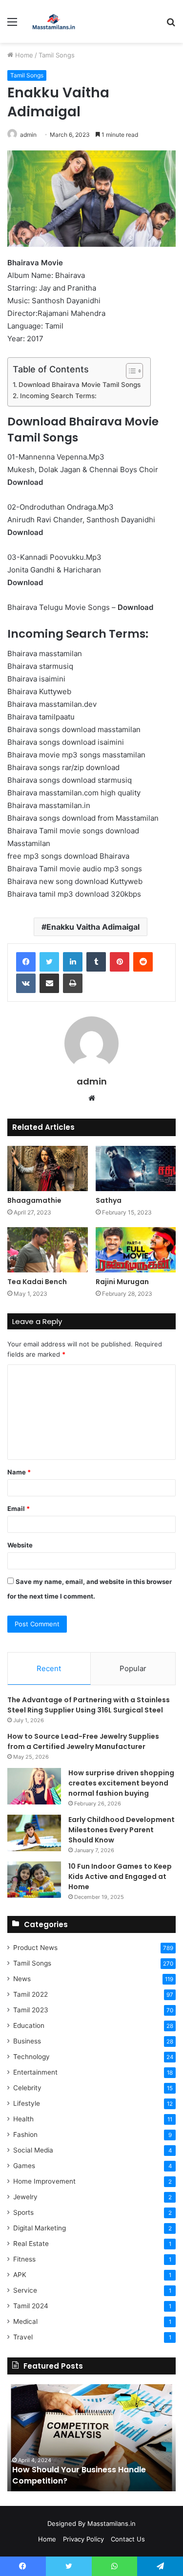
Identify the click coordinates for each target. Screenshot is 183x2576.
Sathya (109, 1200)
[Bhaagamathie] (48, 1168)
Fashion (25, 2134)
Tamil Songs (57, 55)
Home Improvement (44, 2181)
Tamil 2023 (31, 2010)
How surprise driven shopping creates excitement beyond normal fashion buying (121, 1783)
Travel (23, 2337)
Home (23, 55)
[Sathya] (136, 1168)
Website (20, 1545)
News (22, 1979)
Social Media (33, 2150)
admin (92, 1081)
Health (23, 2119)
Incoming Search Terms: (58, 396)
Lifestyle (27, 2103)
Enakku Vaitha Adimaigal (93, 927)
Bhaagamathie (34, 1200)
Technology (31, 2057)
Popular (133, 1668)
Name (19, 1472)
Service (25, 2290)
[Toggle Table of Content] (130, 371)
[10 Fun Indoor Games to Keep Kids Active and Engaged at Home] (34, 1880)
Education (29, 2025)
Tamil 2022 (30, 1994)
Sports (23, 2212)
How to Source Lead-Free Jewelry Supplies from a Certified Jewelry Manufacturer (83, 1741)
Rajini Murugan (122, 1282)
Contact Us (128, 2539)
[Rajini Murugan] (136, 1250)
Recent (49, 1668)
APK (20, 2275)
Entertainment (35, 2072)
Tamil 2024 (31, 2306)
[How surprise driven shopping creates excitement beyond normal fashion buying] (34, 1786)
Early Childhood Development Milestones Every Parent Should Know (122, 1830)
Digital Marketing (40, 2228)
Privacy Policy (83, 2539)
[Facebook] (26, 962)
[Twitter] (49, 962)
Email (19, 1509)
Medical (25, 2321)
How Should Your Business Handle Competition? (79, 2475)
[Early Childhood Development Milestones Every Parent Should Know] (34, 1833)
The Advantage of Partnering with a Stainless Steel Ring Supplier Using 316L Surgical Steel (89, 1705)
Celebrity (27, 2088)
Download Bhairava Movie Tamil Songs (80, 385)
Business (27, 2041)
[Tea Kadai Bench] (48, 1250)
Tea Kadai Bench (37, 1282)
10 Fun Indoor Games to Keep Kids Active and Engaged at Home (120, 1877)
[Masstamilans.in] (54, 21)
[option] (91, 2438)
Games (24, 2166)
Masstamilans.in (112, 2523)
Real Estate (31, 2244)
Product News (35, 1948)
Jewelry (25, 2197)
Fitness (24, 2259)
